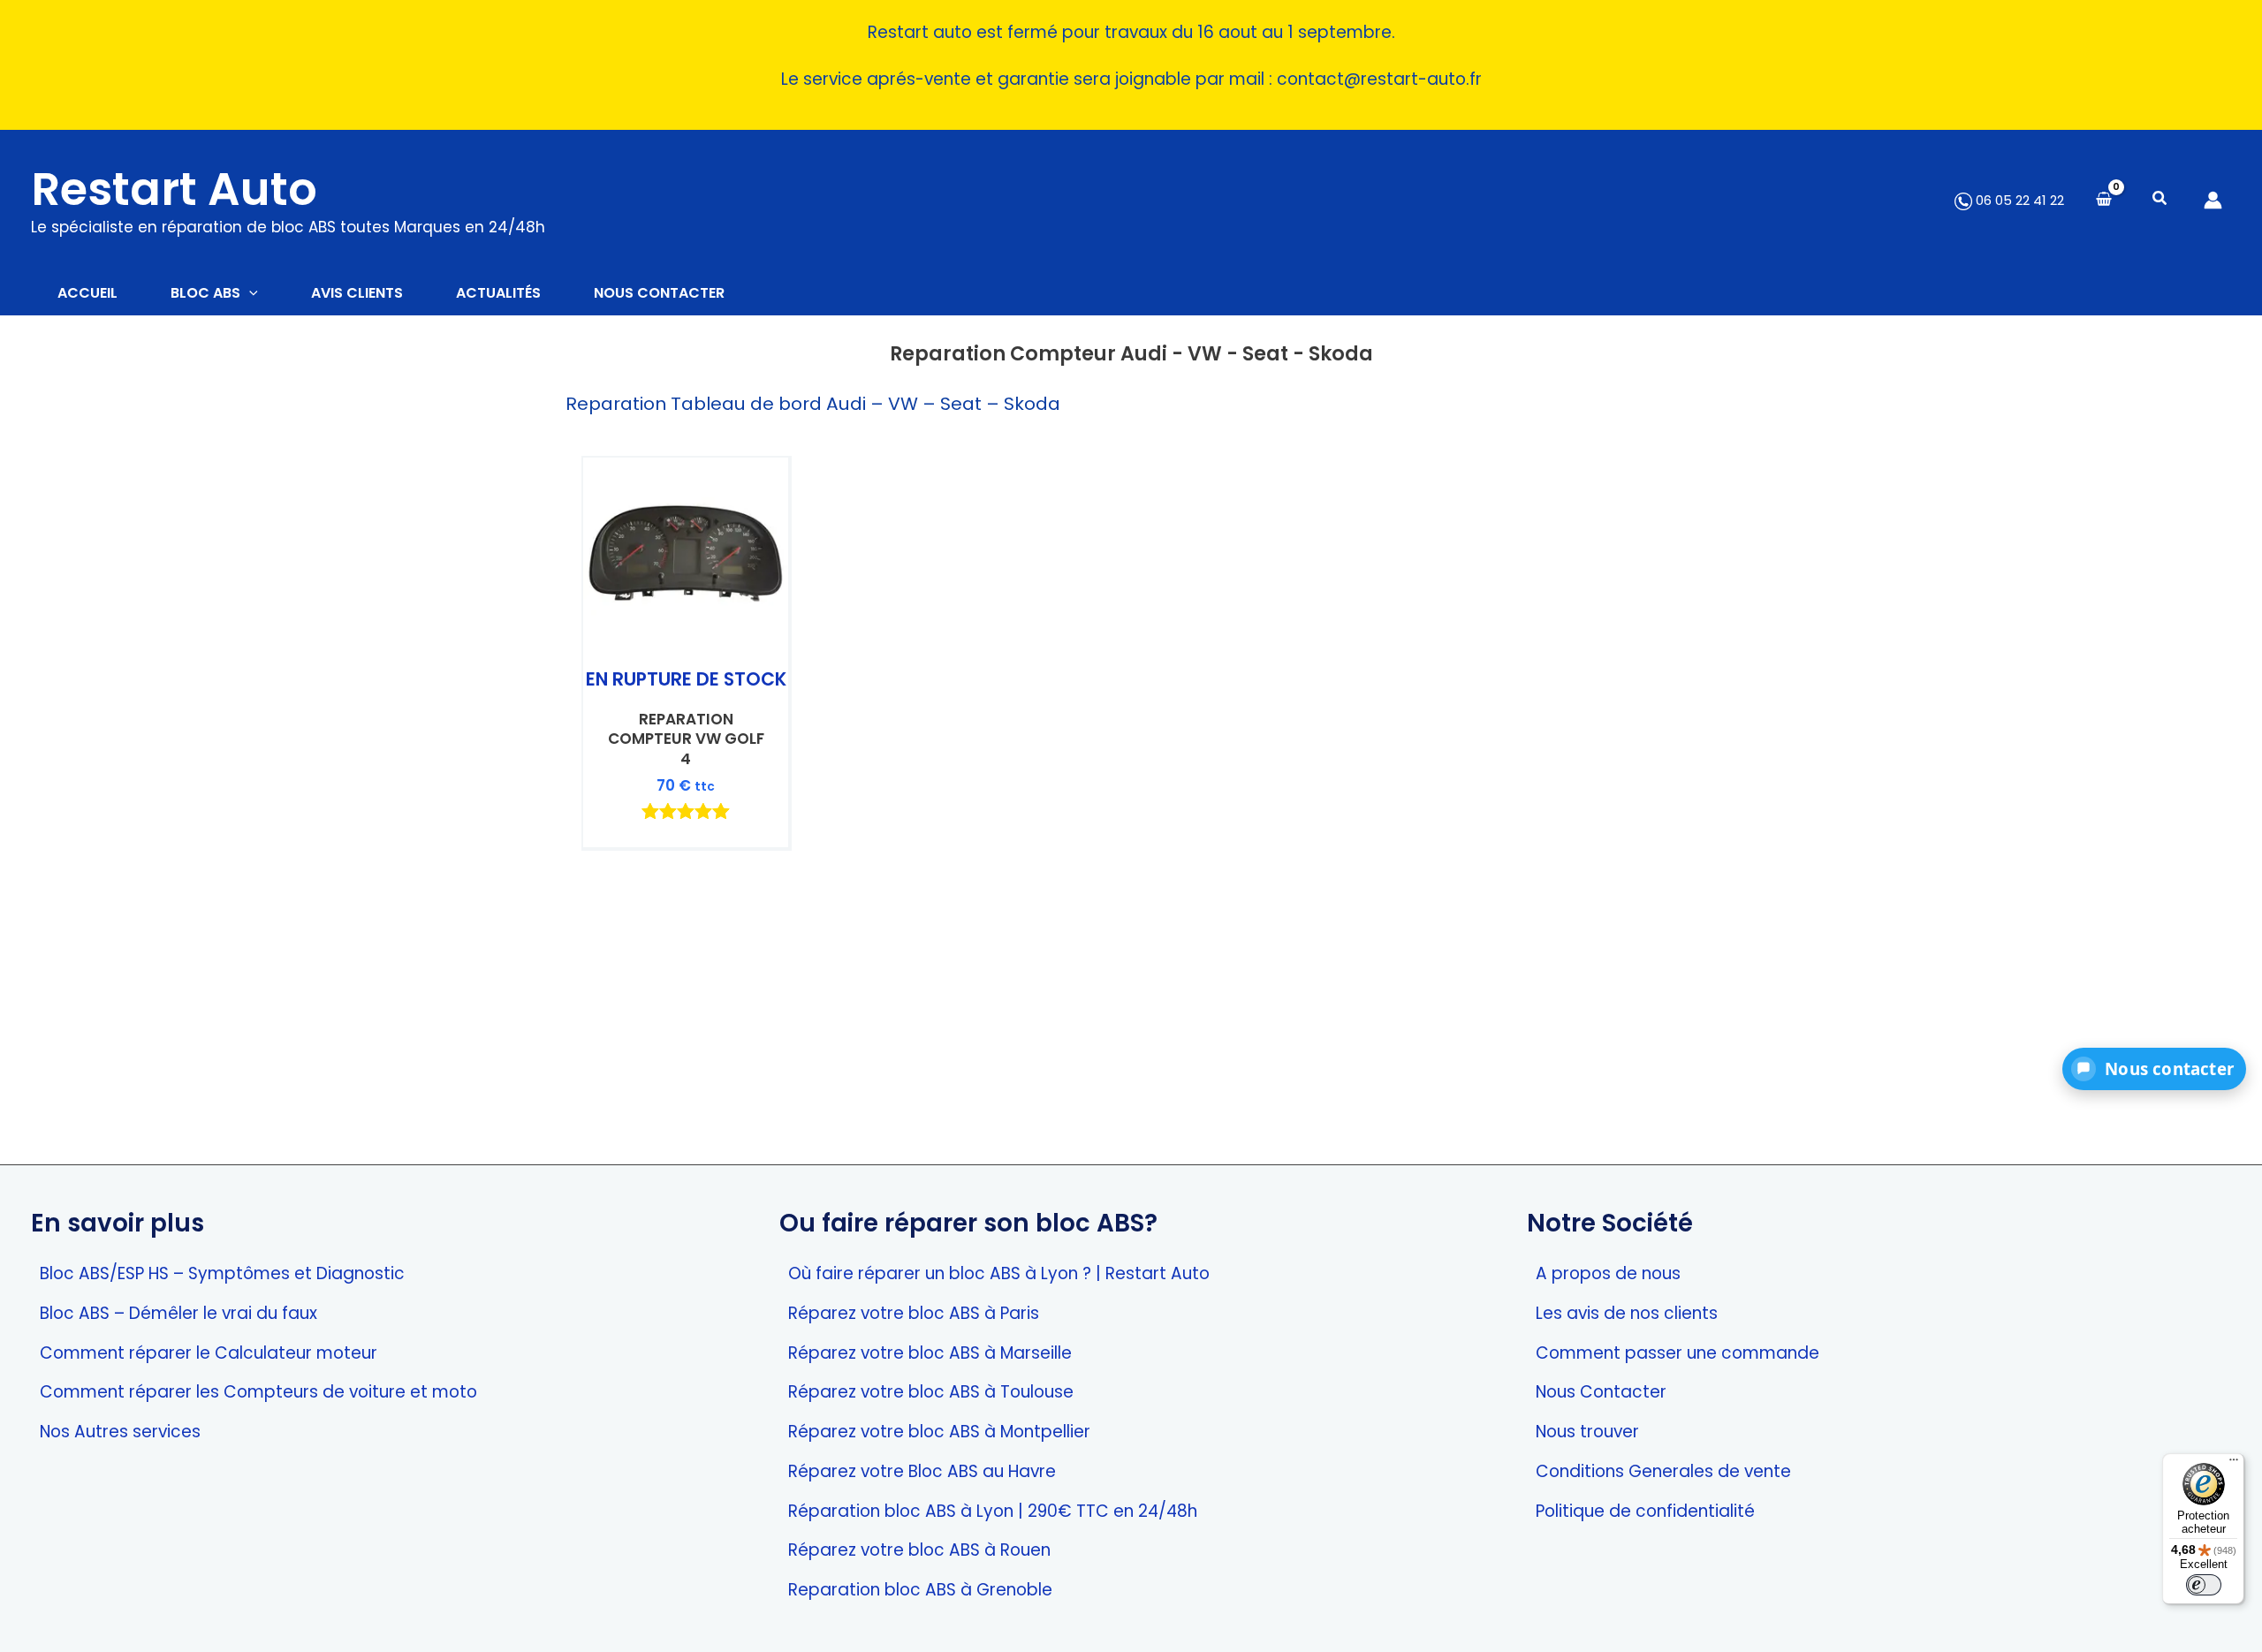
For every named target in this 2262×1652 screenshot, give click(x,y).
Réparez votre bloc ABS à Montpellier (939, 1432)
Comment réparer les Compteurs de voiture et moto (258, 1392)
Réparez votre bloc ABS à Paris (914, 1313)
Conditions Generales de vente (1663, 1471)
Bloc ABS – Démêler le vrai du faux (178, 1313)
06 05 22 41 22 (2018, 200)
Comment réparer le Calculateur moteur (209, 1353)
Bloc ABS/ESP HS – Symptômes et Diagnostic (222, 1273)
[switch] (2204, 1585)
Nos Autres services (120, 1432)
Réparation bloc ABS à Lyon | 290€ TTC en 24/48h (993, 1511)
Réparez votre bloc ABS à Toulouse (931, 1392)
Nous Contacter (1601, 1392)
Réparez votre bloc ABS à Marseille (930, 1353)
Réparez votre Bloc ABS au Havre (922, 1471)
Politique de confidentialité (1645, 1511)
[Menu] (2234, 1464)
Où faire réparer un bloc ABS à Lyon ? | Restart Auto (999, 1273)
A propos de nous (1608, 1273)
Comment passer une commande (1678, 1353)
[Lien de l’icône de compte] (2213, 200)
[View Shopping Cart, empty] (2104, 200)
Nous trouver (1587, 1432)
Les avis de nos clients (1627, 1313)
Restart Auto (174, 189)
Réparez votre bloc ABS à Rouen (919, 1550)
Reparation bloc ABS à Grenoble (920, 1590)
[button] (2160, 200)
